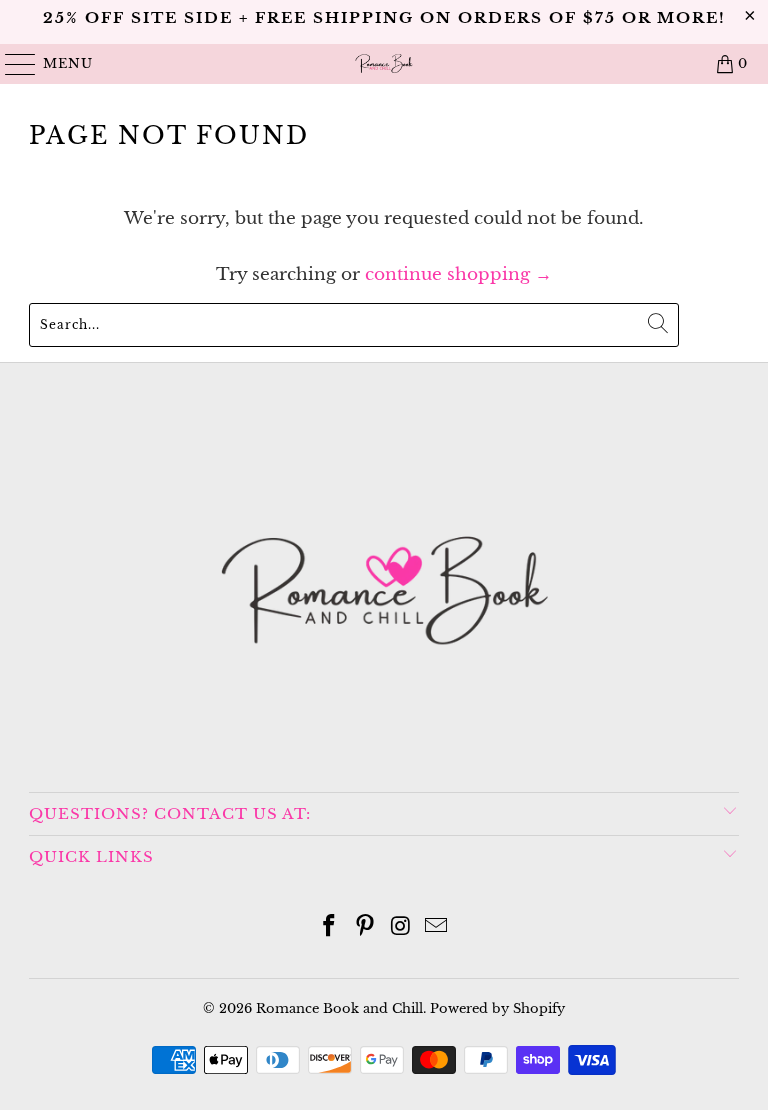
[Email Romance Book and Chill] (437, 927)
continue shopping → (458, 274)
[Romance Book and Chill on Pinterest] (365, 927)
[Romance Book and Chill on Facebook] (330, 927)
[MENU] (11, 64)
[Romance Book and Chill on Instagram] (401, 927)
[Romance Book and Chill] (384, 64)
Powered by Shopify (497, 1008)
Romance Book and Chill (339, 1008)
